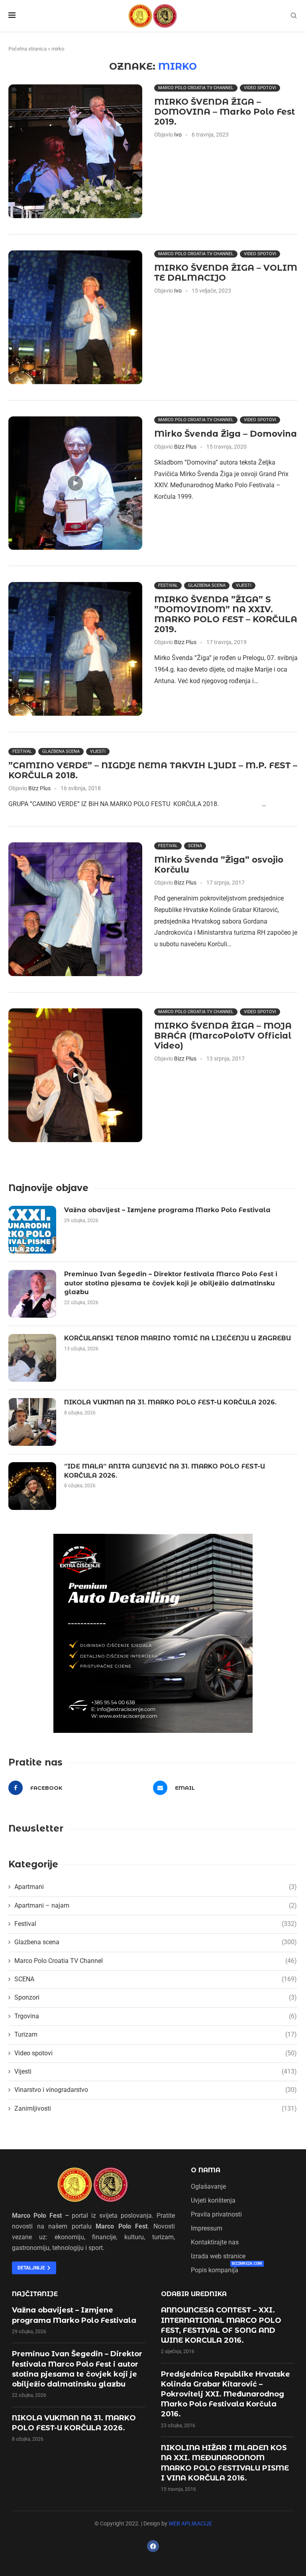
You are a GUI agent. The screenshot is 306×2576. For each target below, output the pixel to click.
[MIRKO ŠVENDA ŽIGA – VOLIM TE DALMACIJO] (75, 317)
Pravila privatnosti (216, 2215)
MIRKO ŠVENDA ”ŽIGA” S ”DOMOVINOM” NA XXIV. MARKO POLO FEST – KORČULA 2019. (226, 614)
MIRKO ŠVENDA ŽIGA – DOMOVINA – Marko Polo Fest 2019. (225, 112)
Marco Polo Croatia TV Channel (196, 88)
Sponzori (156, 1997)
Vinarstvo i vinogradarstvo (156, 2090)
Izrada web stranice (218, 2256)
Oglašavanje (208, 2187)
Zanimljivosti (156, 2108)
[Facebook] (153, 2546)
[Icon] (75, 483)
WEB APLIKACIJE (190, 2523)
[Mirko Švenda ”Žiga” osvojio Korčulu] (75, 909)
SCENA (195, 846)
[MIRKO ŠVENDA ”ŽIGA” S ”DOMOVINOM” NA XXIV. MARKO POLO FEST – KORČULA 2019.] (75, 649)
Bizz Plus (185, 447)
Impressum (207, 2228)
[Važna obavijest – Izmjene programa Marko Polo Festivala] (32, 1230)
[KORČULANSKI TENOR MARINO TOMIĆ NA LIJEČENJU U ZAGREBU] (32, 1358)
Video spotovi (260, 88)
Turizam (156, 2034)
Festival (168, 585)
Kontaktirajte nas (215, 2242)
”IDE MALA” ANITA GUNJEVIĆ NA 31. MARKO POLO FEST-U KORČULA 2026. (165, 1471)
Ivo (178, 135)
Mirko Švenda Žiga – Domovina (226, 434)
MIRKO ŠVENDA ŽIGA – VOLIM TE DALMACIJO (226, 273)
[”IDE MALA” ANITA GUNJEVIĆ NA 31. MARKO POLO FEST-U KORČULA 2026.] (32, 1486)
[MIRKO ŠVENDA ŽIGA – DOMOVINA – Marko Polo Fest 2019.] (75, 151)
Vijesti (244, 585)
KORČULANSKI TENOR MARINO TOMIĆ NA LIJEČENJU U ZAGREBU (178, 1338)
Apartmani (156, 1887)
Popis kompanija (215, 2270)
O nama (206, 2170)
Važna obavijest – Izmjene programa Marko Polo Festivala (167, 1210)
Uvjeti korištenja (213, 2201)
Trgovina (156, 2016)
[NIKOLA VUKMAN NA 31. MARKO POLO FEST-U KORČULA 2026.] (32, 1422)
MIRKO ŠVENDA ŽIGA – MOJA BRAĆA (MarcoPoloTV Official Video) (223, 1036)
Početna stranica (27, 49)
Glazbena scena (207, 585)
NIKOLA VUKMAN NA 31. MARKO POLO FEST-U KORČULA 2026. (170, 1402)
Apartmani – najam (156, 1905)
